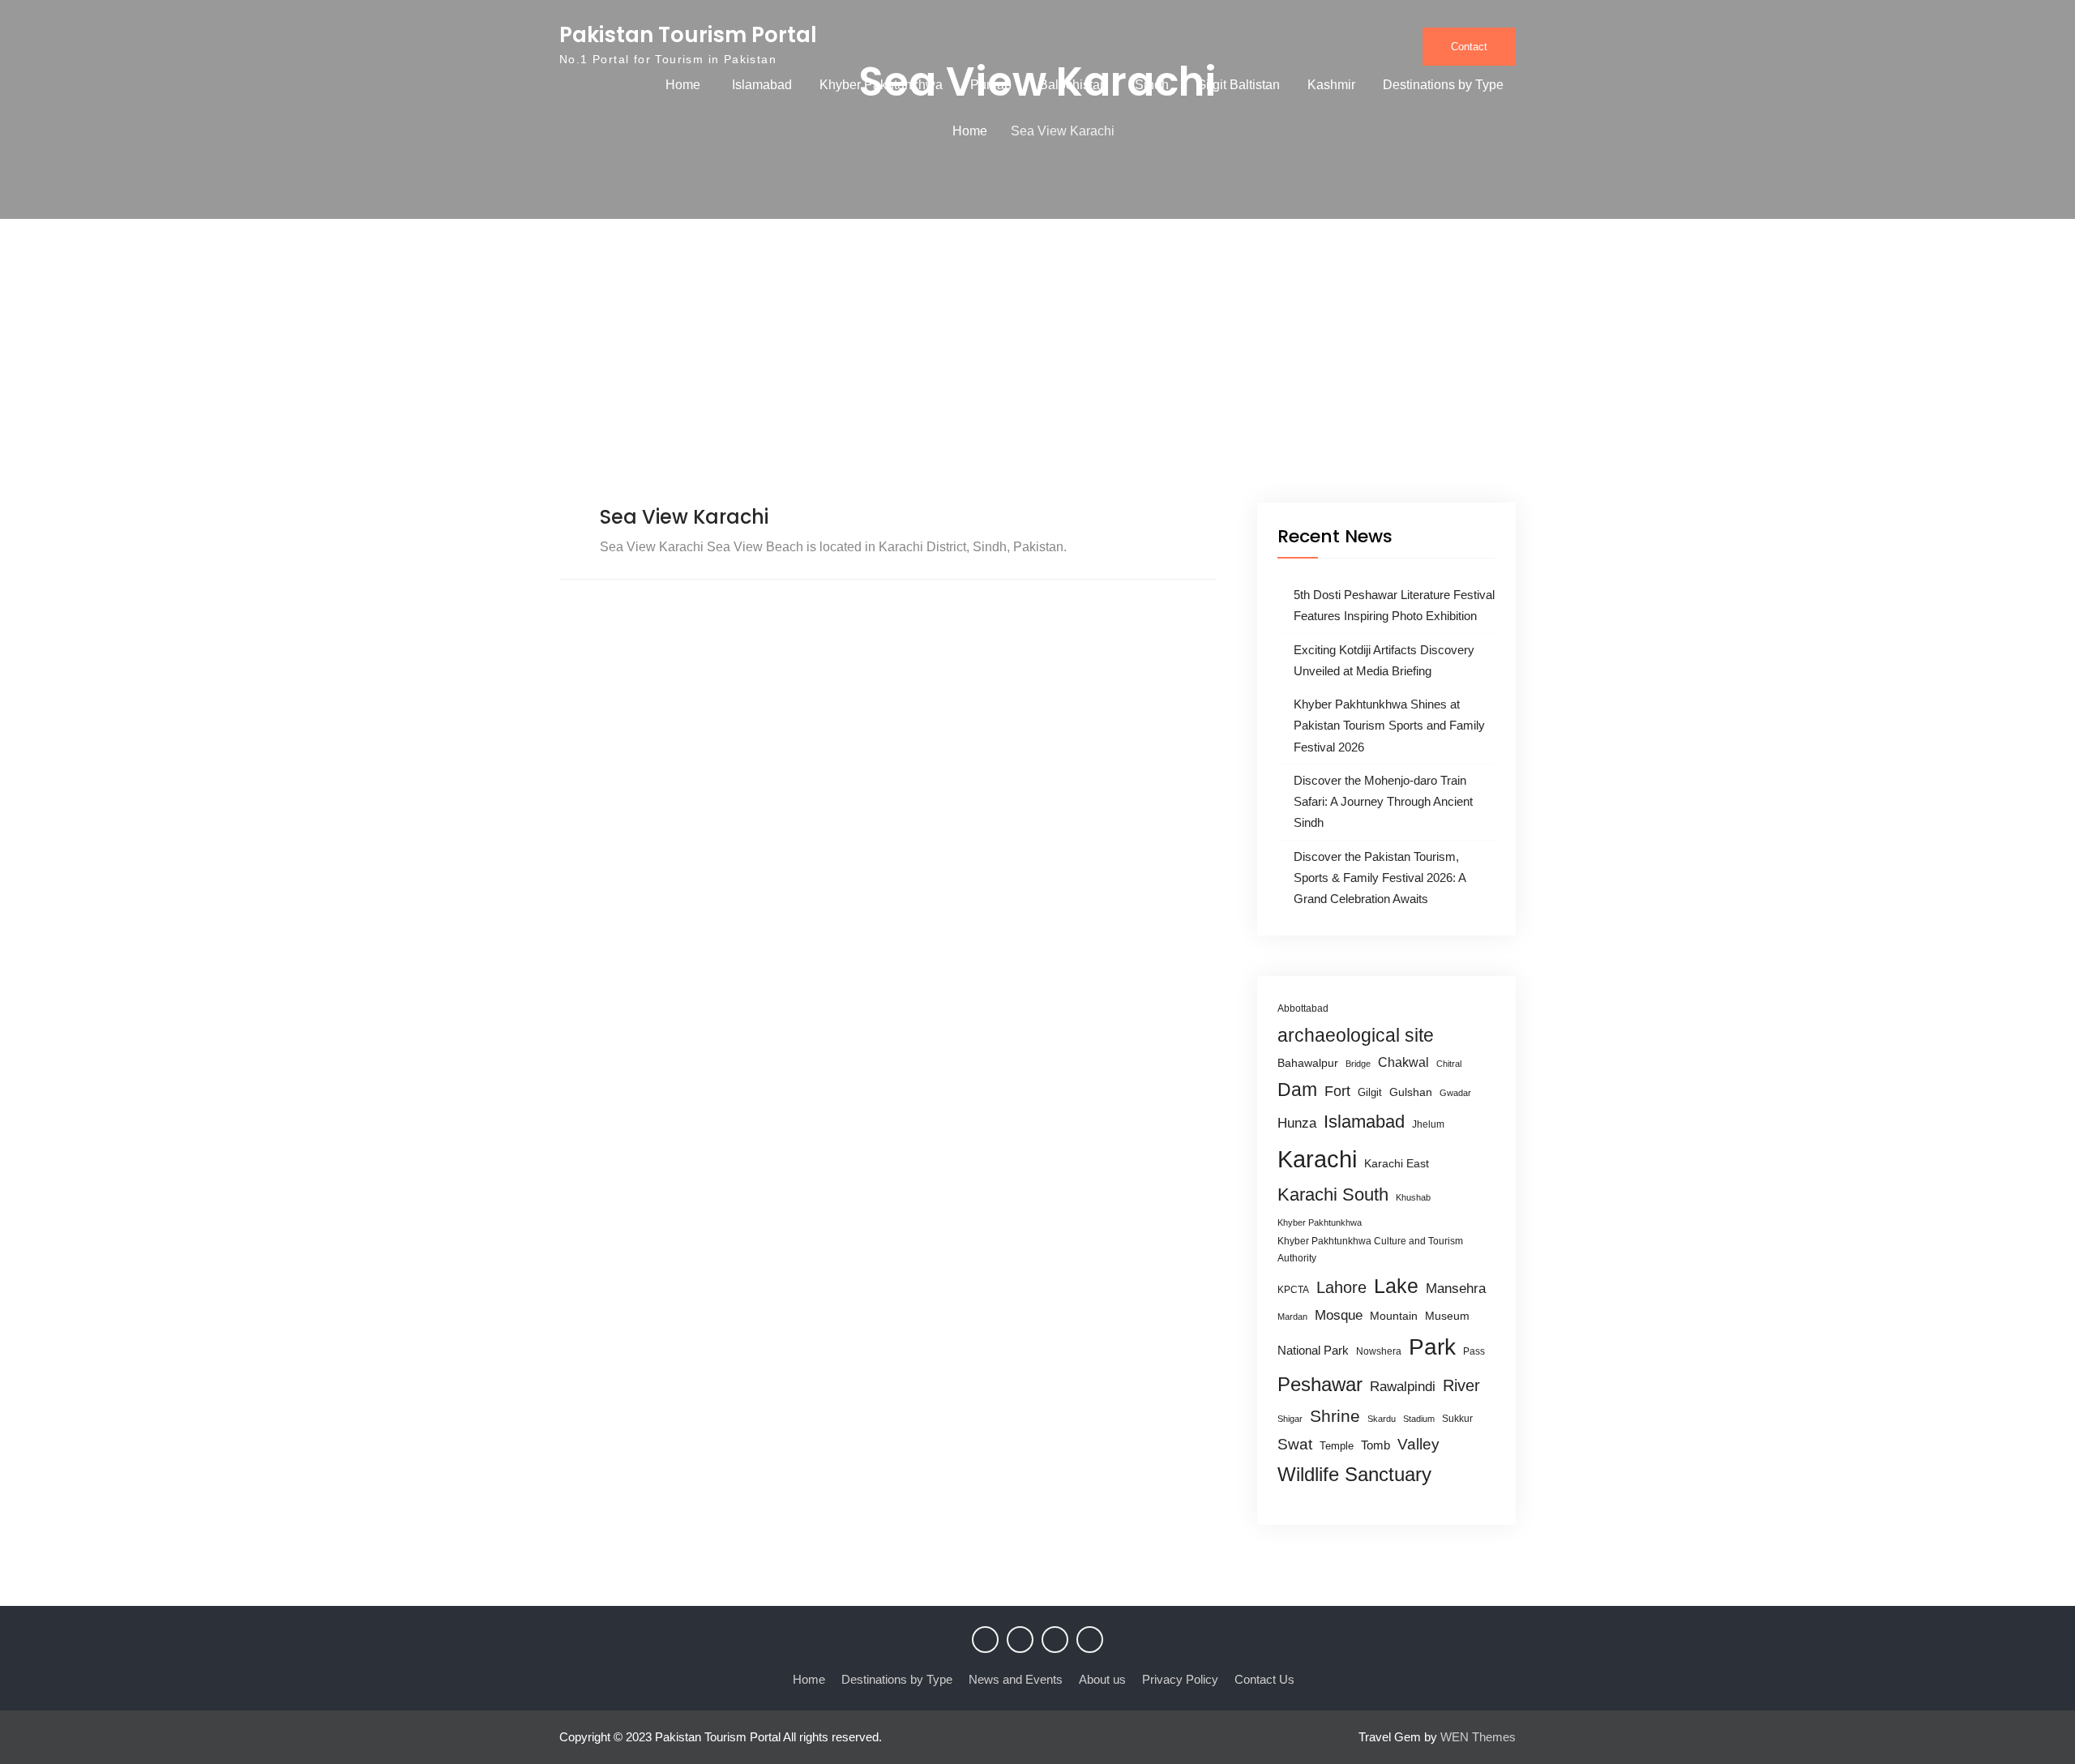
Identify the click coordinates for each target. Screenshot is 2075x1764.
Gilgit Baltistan (1238, 85)
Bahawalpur (1308, 1063)
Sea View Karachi (684, 517)
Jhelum (1428, 1124)
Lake (1396, 1286)
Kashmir (1331, 85)
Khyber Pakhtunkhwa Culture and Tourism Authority (1370, 1250)
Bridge (1358, 1064)
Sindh (1152, 85)
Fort (1337, 1091)
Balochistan (1073, 85)
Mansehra (1456, 1289)
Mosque (1339, 1315)
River (1461, 1385)
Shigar (1290, 1419)
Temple (1337, 1446)
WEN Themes (1478, 1737)
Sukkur (1457, 1419)
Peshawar (1320, 1384)
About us (1102, 1679)
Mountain (1394, 1316)
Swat (1295, 1444)
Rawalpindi (1403, 1387)
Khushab (1413, 1197)
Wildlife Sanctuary (1354, 1475)
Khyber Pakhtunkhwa (881, 85)
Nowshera (1379, 1351)
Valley (1418, 1444)
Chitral (1449, 1064)
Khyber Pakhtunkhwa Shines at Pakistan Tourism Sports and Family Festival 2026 (1389, 726)
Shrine (1335, 1416)
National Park (1313, 1350)
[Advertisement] (1037, 381)
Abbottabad (1303, 1008)
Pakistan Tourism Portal (688, 35)
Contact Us (1264, 1679)
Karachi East (1397, 1163)
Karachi (1317, 1159)
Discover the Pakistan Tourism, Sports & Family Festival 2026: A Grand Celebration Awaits (1380, 878)
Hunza (1297, 1123)
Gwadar (1455, 1093)
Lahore (1341, 1287)
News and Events (1016, 1679)
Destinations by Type (1443, 85)
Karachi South (1333, 1195)
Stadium (1419, 1419)
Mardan (1292, 1317)
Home (683, 85)
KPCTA (1293, 1290)
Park (1432, 1347)
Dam (1297, 1090)
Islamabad (762, 85)
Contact (1469, 47)
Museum (1447, 1316)
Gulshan (1411, 1092)
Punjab (991, 85)
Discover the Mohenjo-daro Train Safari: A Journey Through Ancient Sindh (1383, 802)
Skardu (1382, 1419)
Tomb (1375, 1445)
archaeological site (1356, 1035)
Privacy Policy (1180, 1679)
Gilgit (1370, 1092)
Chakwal (1403, 1062)
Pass (1474, 1351)
